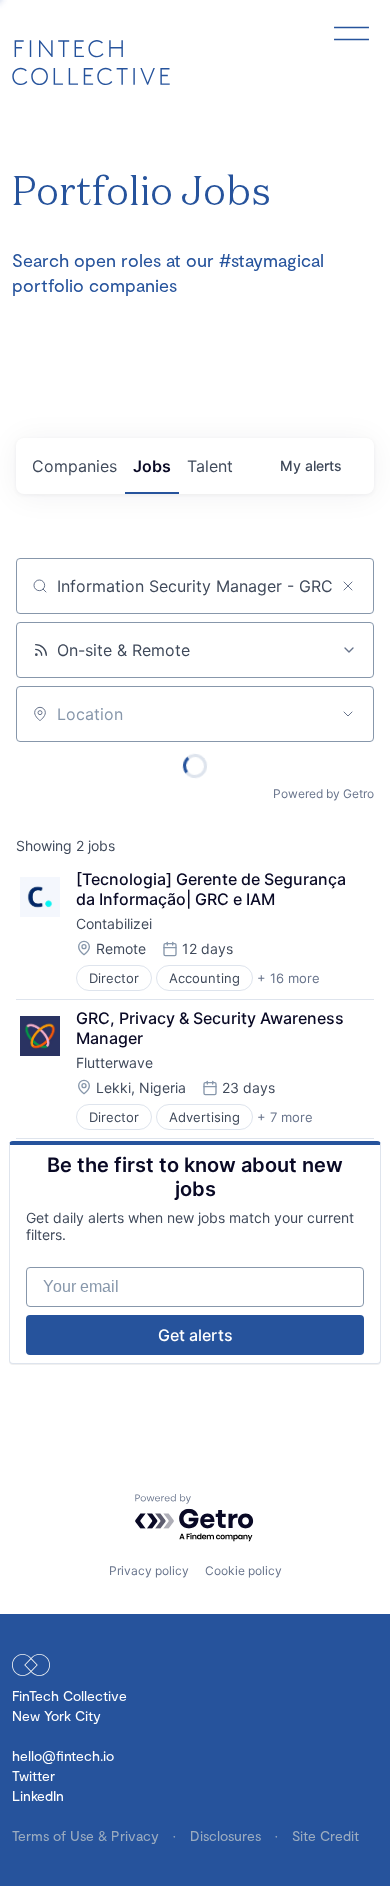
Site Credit (325, 1835)
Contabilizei (114, 923)
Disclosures (227, 1835)
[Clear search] (348, 586)
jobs (152, 466)
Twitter (33, 1775)
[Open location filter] (348, 714)
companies (74, 466)
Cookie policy (243, 1570)
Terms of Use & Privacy (87, 1835)
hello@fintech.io (63, 1755)
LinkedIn (38, 1795)
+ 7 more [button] (285, 1117)
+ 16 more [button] (288, 978)
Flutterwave (114, 1062)
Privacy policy (149, 1570)
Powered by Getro (323, 793)
